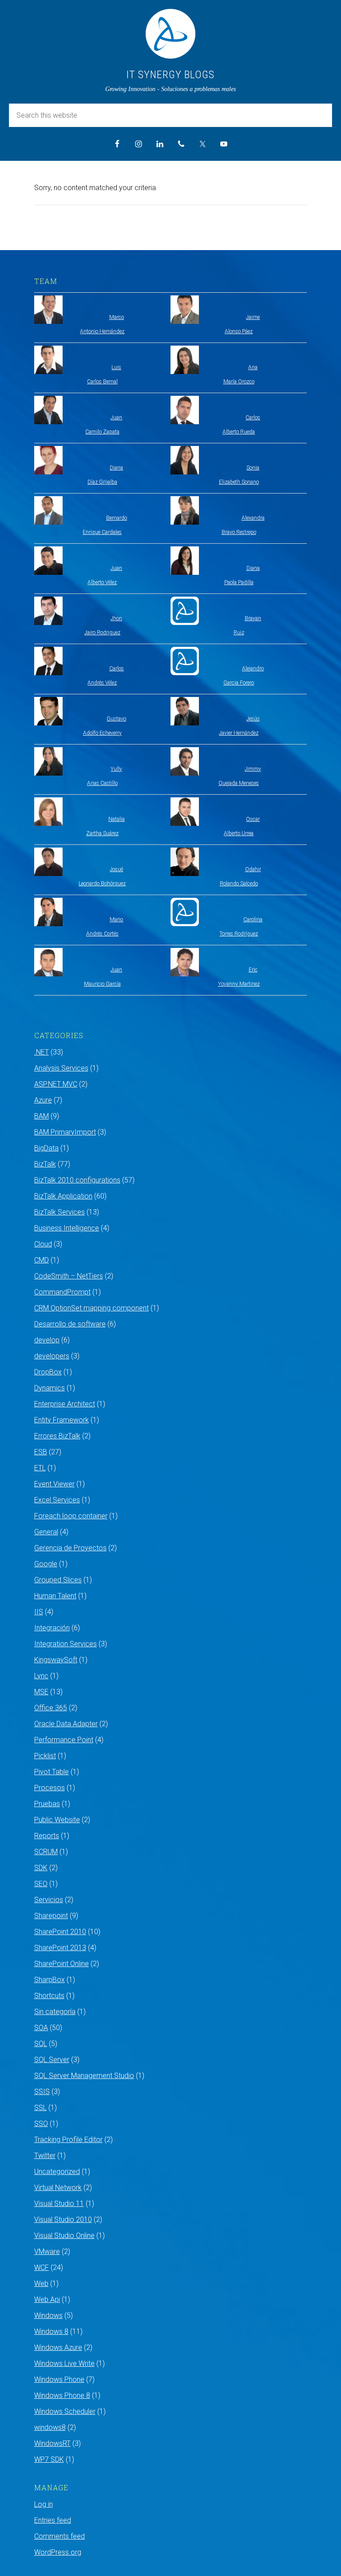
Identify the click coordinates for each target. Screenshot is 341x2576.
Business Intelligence (67, 1228)
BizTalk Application (63, 1196)
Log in (44, 2504)
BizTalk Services (59, 1212)
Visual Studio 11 (59, 2204)
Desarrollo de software (70, 1324)
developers (52, 1356)
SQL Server (52, 2060)
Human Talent (55, 1596)
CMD (42, 1260)
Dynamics (50, 1388)
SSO (41, 2124)
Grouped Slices (58, 1580)
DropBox (48, 1372)
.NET (42, 1052)
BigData (46, 1148)
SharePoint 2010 (60, 1932)
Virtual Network (58, 2188)
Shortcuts (49, 1996)
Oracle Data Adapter (66, 1724)
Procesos (50, 1788)
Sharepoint (51, 1916)
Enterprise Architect (65, 1404)
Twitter (45, 2156)
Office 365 (51, 1708)
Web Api (47, 2299)
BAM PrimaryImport (65, 1132)
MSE (41, 1692)
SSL (40, 2108)
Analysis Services (61, 1068)
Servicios (49, 1900)
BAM (42, 1116)
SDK (41, 1868)
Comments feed (59, 2536)
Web (41, 2283)
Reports (47, 1836)
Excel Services (57, 1500)
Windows (48, 2315)
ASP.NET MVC (56, 1084)
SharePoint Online (61, 1964)
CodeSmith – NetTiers (69, 1276)
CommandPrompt (62, 1292)
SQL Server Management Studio (84, 2076)
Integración (52, 1628)
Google (46, 1564)
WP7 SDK (49, 2459)
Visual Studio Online (64, 2236)
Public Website (57, 1820)
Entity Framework (61, 1420)
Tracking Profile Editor (68, 2140)
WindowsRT (52, 2443)
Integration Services (65, 1644)
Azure (43, 1100)
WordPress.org (58, 2552)
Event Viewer (54, 1484)
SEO (41, 1884)
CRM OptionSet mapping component (91, 1308)
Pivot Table (52, 1772)
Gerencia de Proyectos (70, 1548)
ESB (41, 1452)
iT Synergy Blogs (170, 75)
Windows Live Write (64, 2363)
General (46, 1532)
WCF (42, 2267)
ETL (40, 1468)
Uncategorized (57, 2172)
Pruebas (47, 1804)
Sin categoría (55, 2012)
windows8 (50, 2427)
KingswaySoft (56, 1660)
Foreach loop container (71, 1516)
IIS (39, 1612)
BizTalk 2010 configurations (77, 1180)
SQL (41, 2044)
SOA (41, 2028)
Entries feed (53, 2520)
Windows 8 (51, 2331)
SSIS (42, 2092)
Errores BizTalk (57, 1436)
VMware (47, 2252)
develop (47, 1340)
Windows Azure (58, 2347)
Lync (41, 1676)
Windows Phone (59, 2379)
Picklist (45, 1756)
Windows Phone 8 (62, 2395)
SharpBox (50, 1980)
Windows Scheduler (65, 2411)
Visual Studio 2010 (63, 2220)
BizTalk (45, 1164)
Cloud (43, 1244)
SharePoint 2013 (60, 1948)
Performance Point (64, 1740)
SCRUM (46, 1852)
